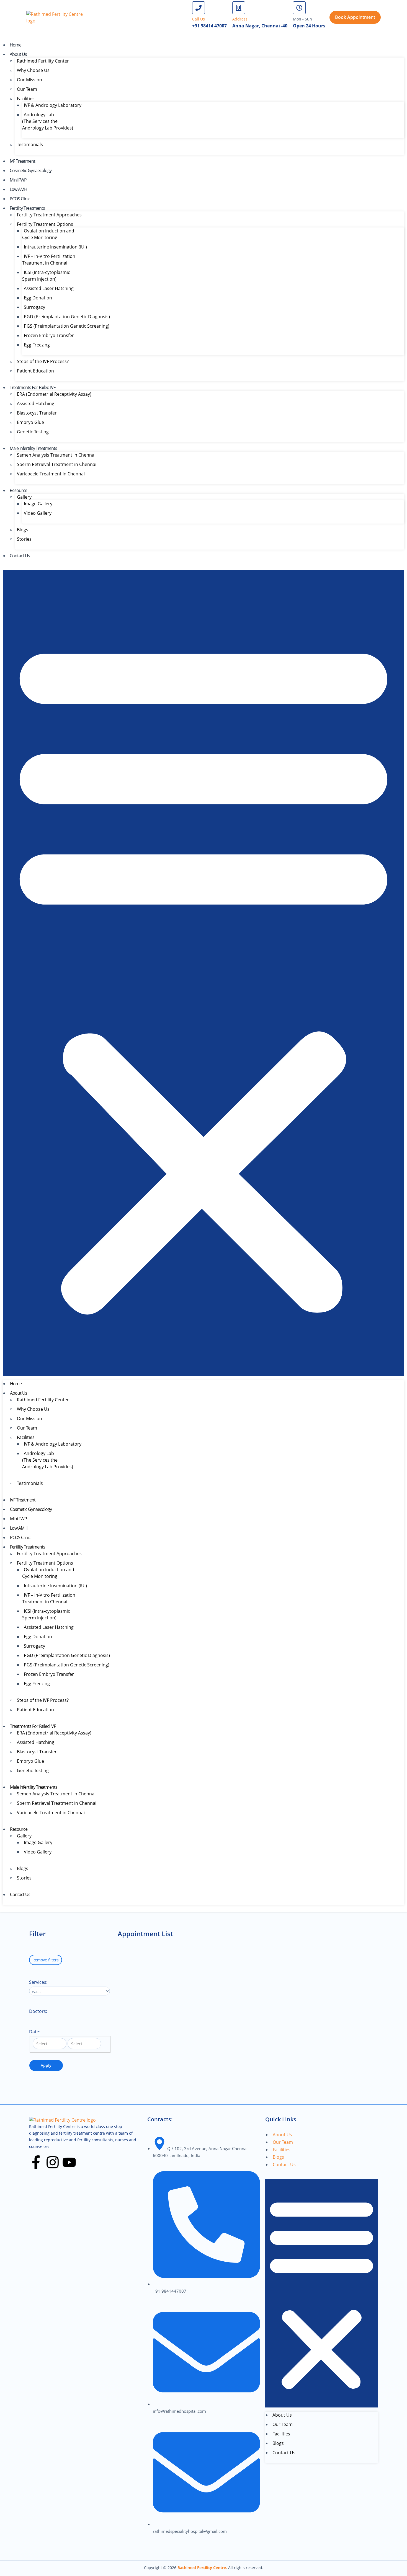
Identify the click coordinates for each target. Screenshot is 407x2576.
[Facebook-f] (36, 2162)
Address (240, 19)
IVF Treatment (22, 161)
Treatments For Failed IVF (33, 387)
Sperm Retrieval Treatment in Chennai (57, 464)
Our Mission (29, 80)
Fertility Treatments (27, 208)
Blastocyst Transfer (37, 413)
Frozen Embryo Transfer (49, 335)
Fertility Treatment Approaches (49, 215)
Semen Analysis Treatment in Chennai (56, 455)
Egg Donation (38, 298)
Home (16, 45)
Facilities (26, 99)
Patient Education (35, 371)
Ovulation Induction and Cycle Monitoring (48, 234)
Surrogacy (34, 307)
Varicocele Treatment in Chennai (51, 474)
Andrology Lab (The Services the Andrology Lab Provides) (48, 121)
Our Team (27, 89)
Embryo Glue (30, 422)
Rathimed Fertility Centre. (202, 2568)
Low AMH (18, 189)
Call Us (199, 19)
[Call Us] (199, 8)
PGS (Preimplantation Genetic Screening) (67, 326)
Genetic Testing (33, 432)
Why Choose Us (33, 70)
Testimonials (30, 144)
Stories (24, 539)
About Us (18, 54)
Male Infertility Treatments (33, 448)
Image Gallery (38, 504)
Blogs (23, 530)
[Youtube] (69, 2162)
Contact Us (20, 556)
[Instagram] (53, 2162)
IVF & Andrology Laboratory (53, 105)
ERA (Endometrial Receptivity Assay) (54, 394)
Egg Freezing (37, 345)
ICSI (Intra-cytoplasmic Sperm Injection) (46, 276)
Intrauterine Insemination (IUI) (55, 247)
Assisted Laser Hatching (49, 288)
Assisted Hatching (36, 403)
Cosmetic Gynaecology (31, 170)
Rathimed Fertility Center (43, 61)
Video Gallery (38, 513)
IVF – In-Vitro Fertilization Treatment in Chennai (49, 260)
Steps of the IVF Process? (43, 361)
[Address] (239, 8)
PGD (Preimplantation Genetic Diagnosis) (67, 317)
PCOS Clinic (20, 199)
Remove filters (46, 1960)
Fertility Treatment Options (45, 224)
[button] (203, 973)
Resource (18, 490)
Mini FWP (18, 180)
